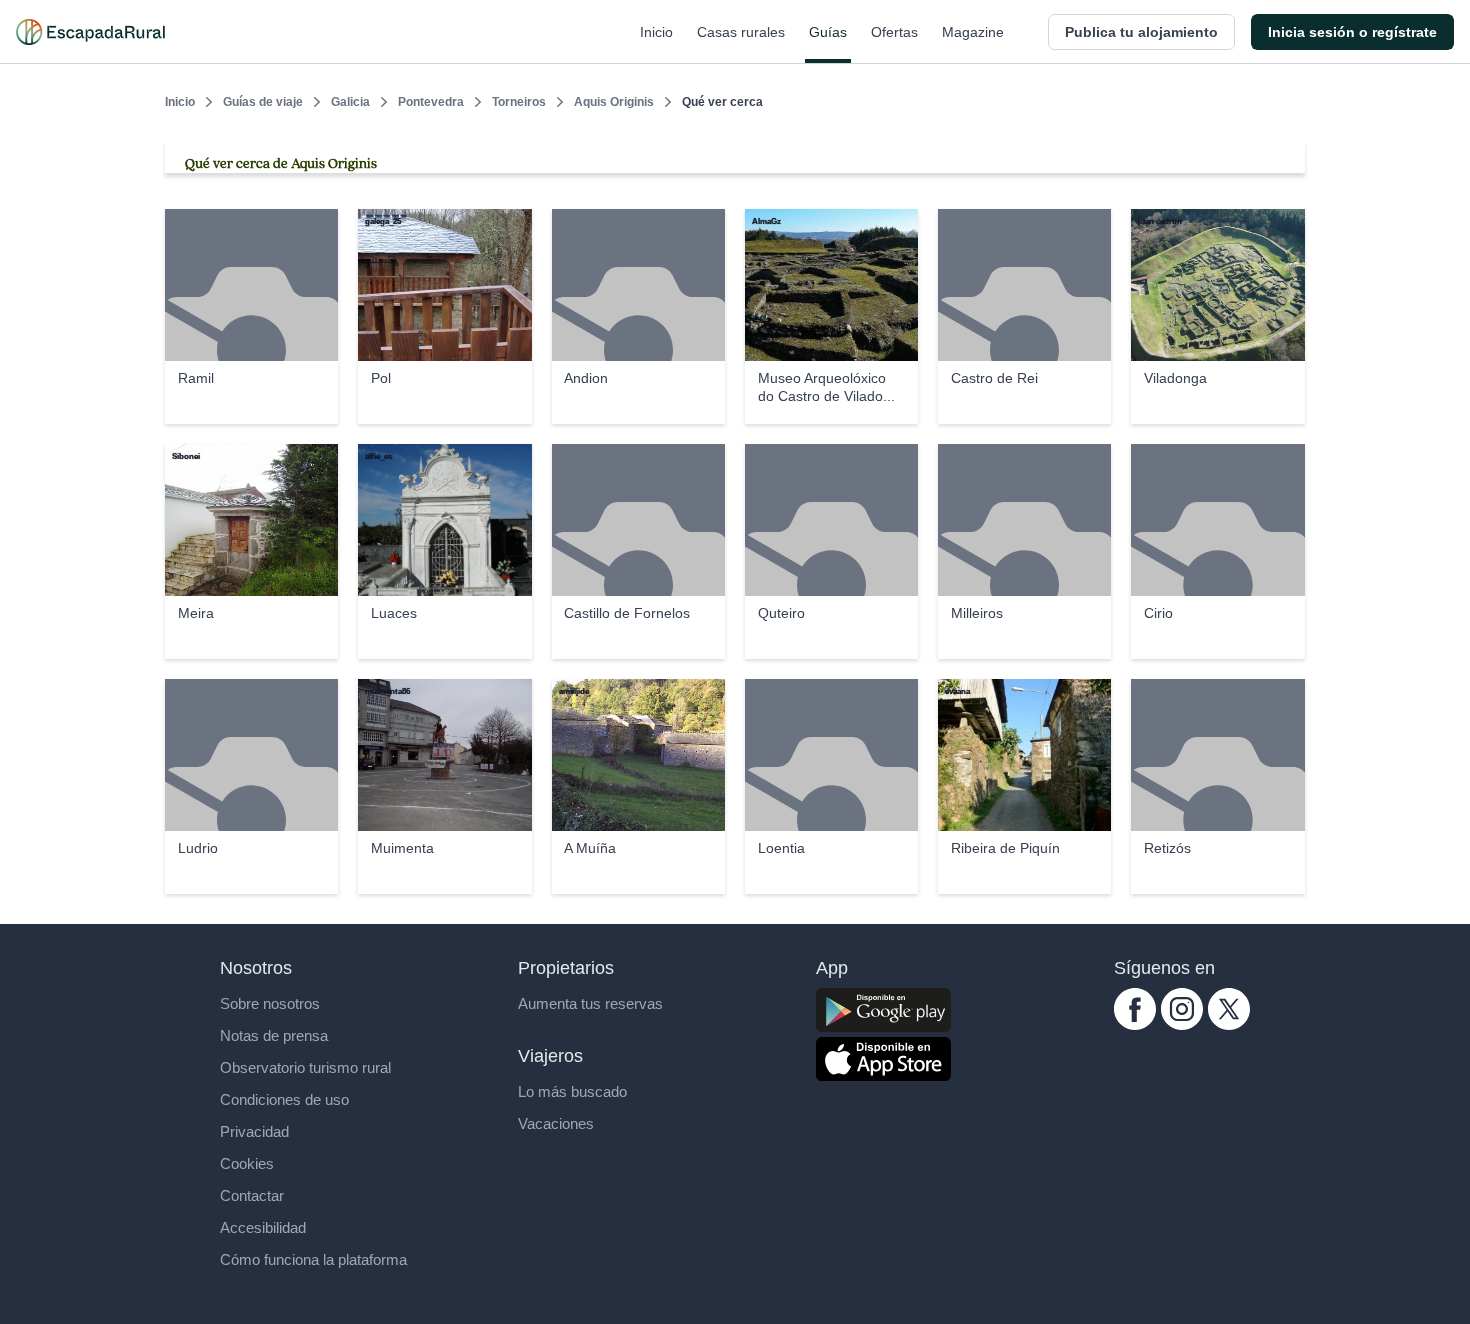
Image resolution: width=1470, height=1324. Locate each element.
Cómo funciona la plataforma (313, 1259)
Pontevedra (431, 102)
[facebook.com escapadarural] (1135, 1024)
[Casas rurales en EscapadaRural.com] (90, 32)
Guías (828, 32)
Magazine (973, 32)
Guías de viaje (263, 102)
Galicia (350, 102)
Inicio (656, 32)
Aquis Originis (614, 102)
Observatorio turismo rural (305, 1067)
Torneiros (519, 102)
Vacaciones (556, 1123)
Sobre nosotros (270, 1003)
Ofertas (894, 32)
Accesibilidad (263, 1227)
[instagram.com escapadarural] (1182, 1024)
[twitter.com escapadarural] (1229, 1024)
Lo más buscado (572, 1091)
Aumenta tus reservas (590, 1003)
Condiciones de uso (284, 1099)
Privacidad (254, 1131)
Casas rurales (741, 32)
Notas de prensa (274, 1035)
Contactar (252, 1195)
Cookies (247, 1163)
